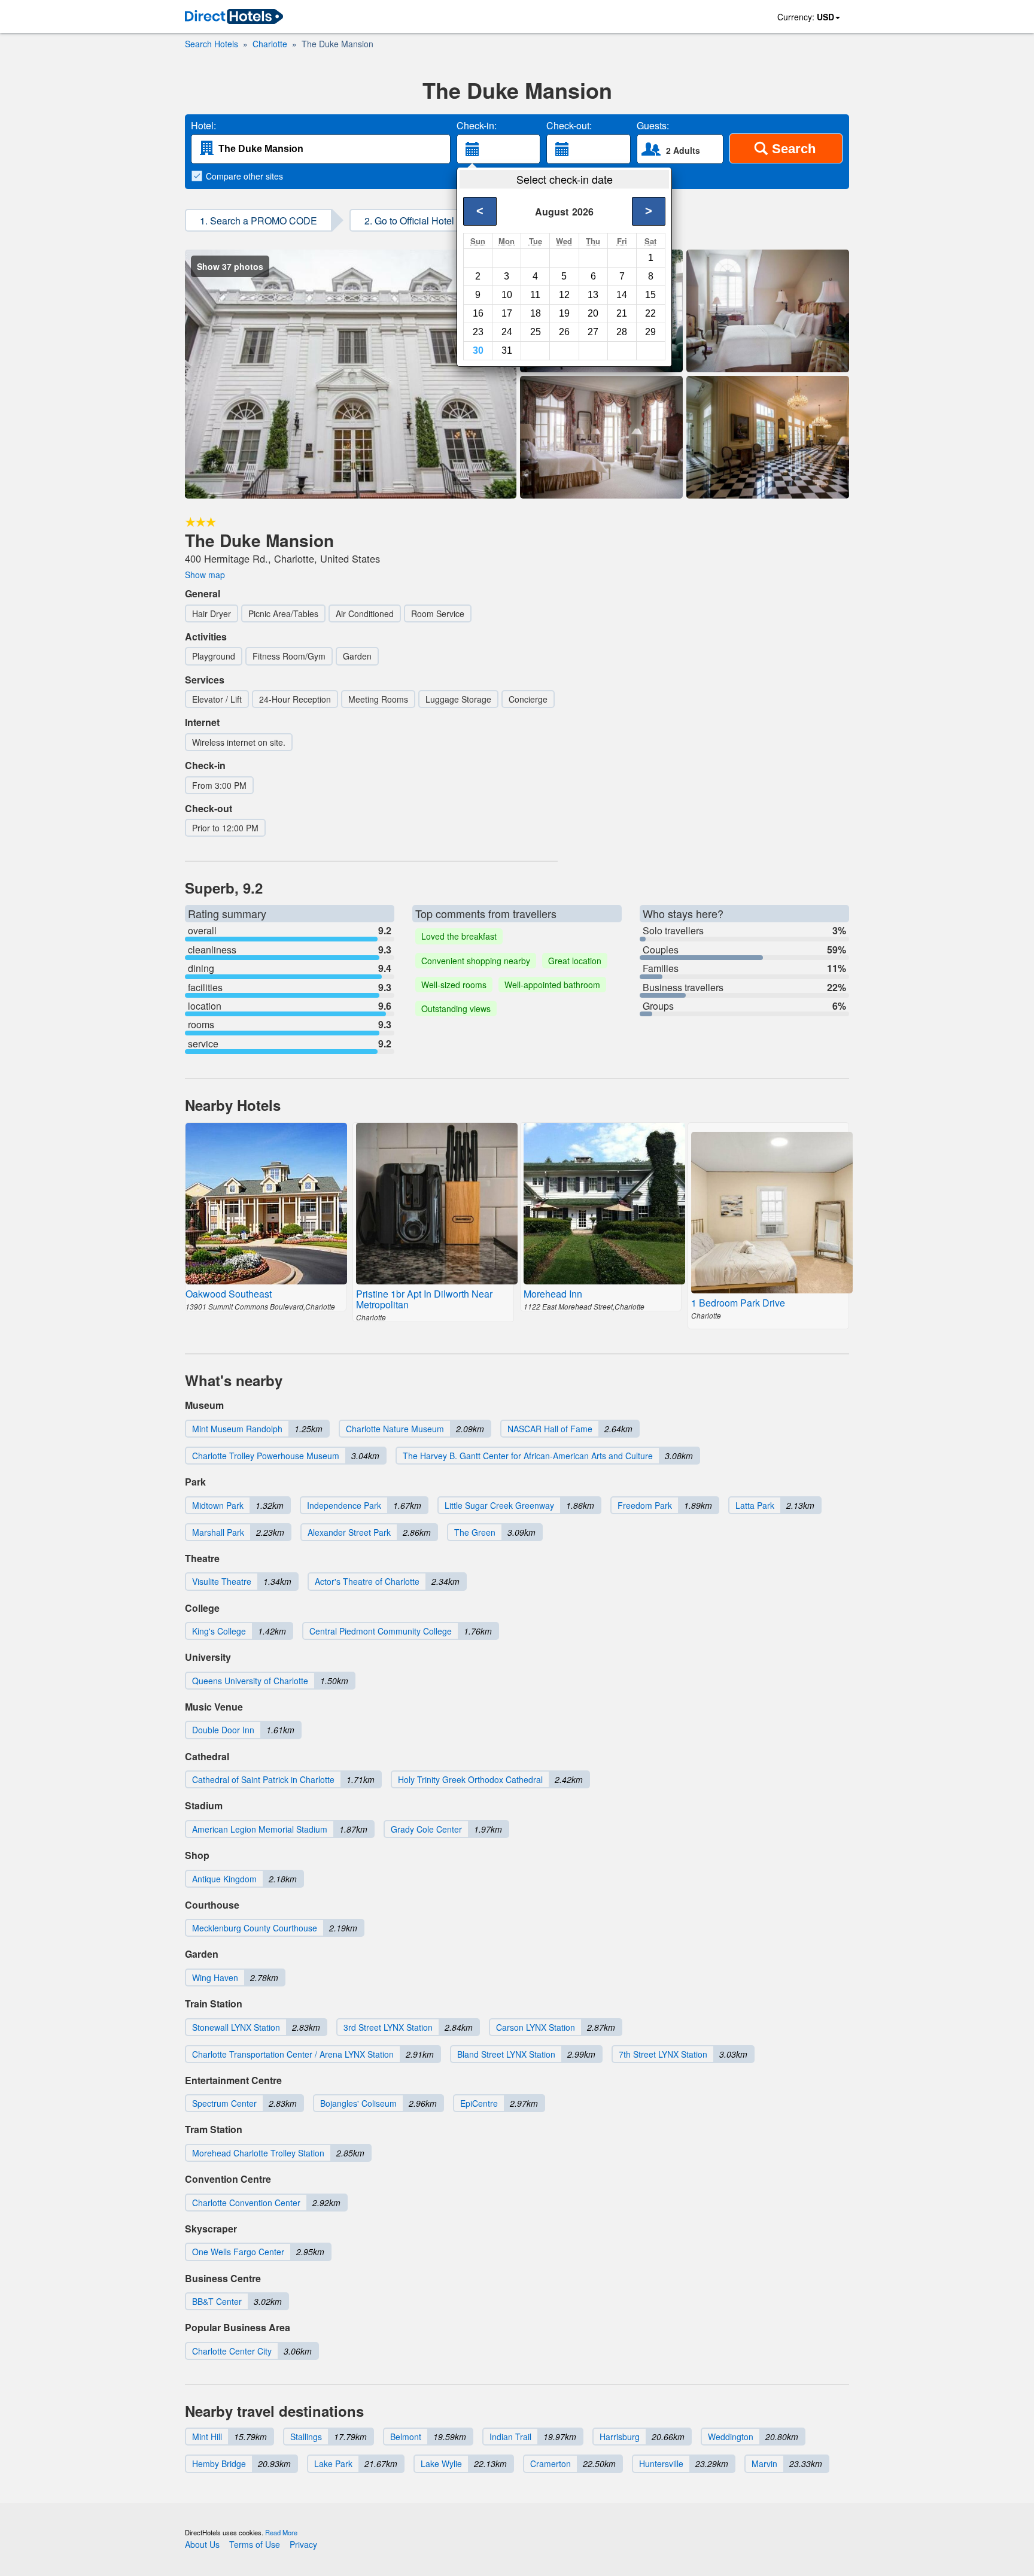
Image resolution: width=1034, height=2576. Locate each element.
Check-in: (477, 126)
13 (593, 295)
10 (507, 295)
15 (650, 295)
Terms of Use (255, 2544)
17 (507, 313)
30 (478, 350)
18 (536, 313)
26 (564, 332)
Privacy (303, 2544)
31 (507, 350)
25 (536, 332)
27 (593, 332)
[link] (234, 17)
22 (650, 313)
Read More (281, 2532)
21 (622, 313)
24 (507, 332)
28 (622, 332)
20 (593, 313)
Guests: (653, 126)
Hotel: (203, 126)
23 (478, 332)
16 (478, 313)
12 (564, 295)
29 (650, 332)
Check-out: (569, 126)
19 (564, 313)
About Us (202, 2544)
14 (622, 295)
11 (535, 295)
